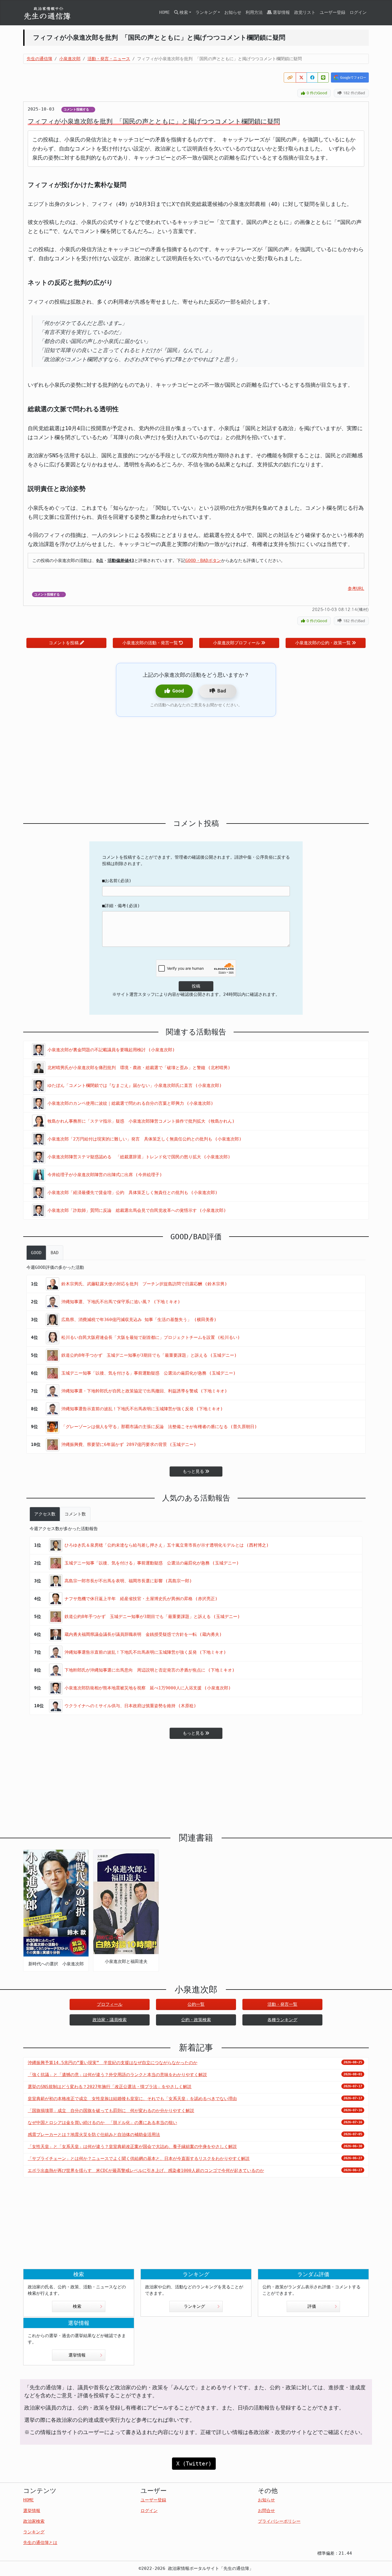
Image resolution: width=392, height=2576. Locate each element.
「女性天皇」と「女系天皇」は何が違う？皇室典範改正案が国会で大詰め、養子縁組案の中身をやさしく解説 (132, 2147)
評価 (312, 2306)
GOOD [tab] (36, 1253)
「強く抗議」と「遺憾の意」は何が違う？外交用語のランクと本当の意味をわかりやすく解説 (117, 2075)
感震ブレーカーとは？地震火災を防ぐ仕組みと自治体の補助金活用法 (94, 2135)
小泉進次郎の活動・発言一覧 (150, 643)
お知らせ (233, 12)
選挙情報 (281, 12)
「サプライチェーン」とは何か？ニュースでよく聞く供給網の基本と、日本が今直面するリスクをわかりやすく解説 (139, 2159)
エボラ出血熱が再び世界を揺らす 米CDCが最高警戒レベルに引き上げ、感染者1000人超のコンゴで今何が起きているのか (146, 2171)
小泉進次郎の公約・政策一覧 (323, 643)
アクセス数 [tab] (45, 1514)
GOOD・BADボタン (203, 561)
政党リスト (305, 12)
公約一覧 (196, 2004)
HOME (165, 12)
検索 (77, 2306)
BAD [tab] (55, 1253)
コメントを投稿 (64, 643)
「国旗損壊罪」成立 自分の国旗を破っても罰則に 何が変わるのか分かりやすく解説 (111, 2111)
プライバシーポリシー (279, 2521)
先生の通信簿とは (40, 2543)
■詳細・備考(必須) (121, 906)
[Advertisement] (196, 768)
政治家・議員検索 (110, 2020)
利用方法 (254, 12)
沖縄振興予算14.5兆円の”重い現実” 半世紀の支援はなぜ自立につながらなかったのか (113, 2063)
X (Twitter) (194, 2464)
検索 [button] (184, 12)
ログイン (358, 12)
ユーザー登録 (333, 12)
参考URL (356, 588)
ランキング (194, 2306)
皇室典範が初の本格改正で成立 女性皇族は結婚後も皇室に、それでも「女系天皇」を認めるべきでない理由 (132, 2099)
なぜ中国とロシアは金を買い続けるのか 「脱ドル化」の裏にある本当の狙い (102, 2123)
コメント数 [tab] (75, 1514)
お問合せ (266, 2511)
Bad (222, 691)
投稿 (196, 986)
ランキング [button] (206, 12)
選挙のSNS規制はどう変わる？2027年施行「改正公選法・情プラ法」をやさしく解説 (110, 2087)
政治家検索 (34, 2521)
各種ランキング (282, 2020)
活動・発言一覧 (282, 2004)
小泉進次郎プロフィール (237, 643)
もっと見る (193, 1471)
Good (178, 691)
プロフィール (110, 2004)
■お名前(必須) (117, 881)
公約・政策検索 (196, 2020)
